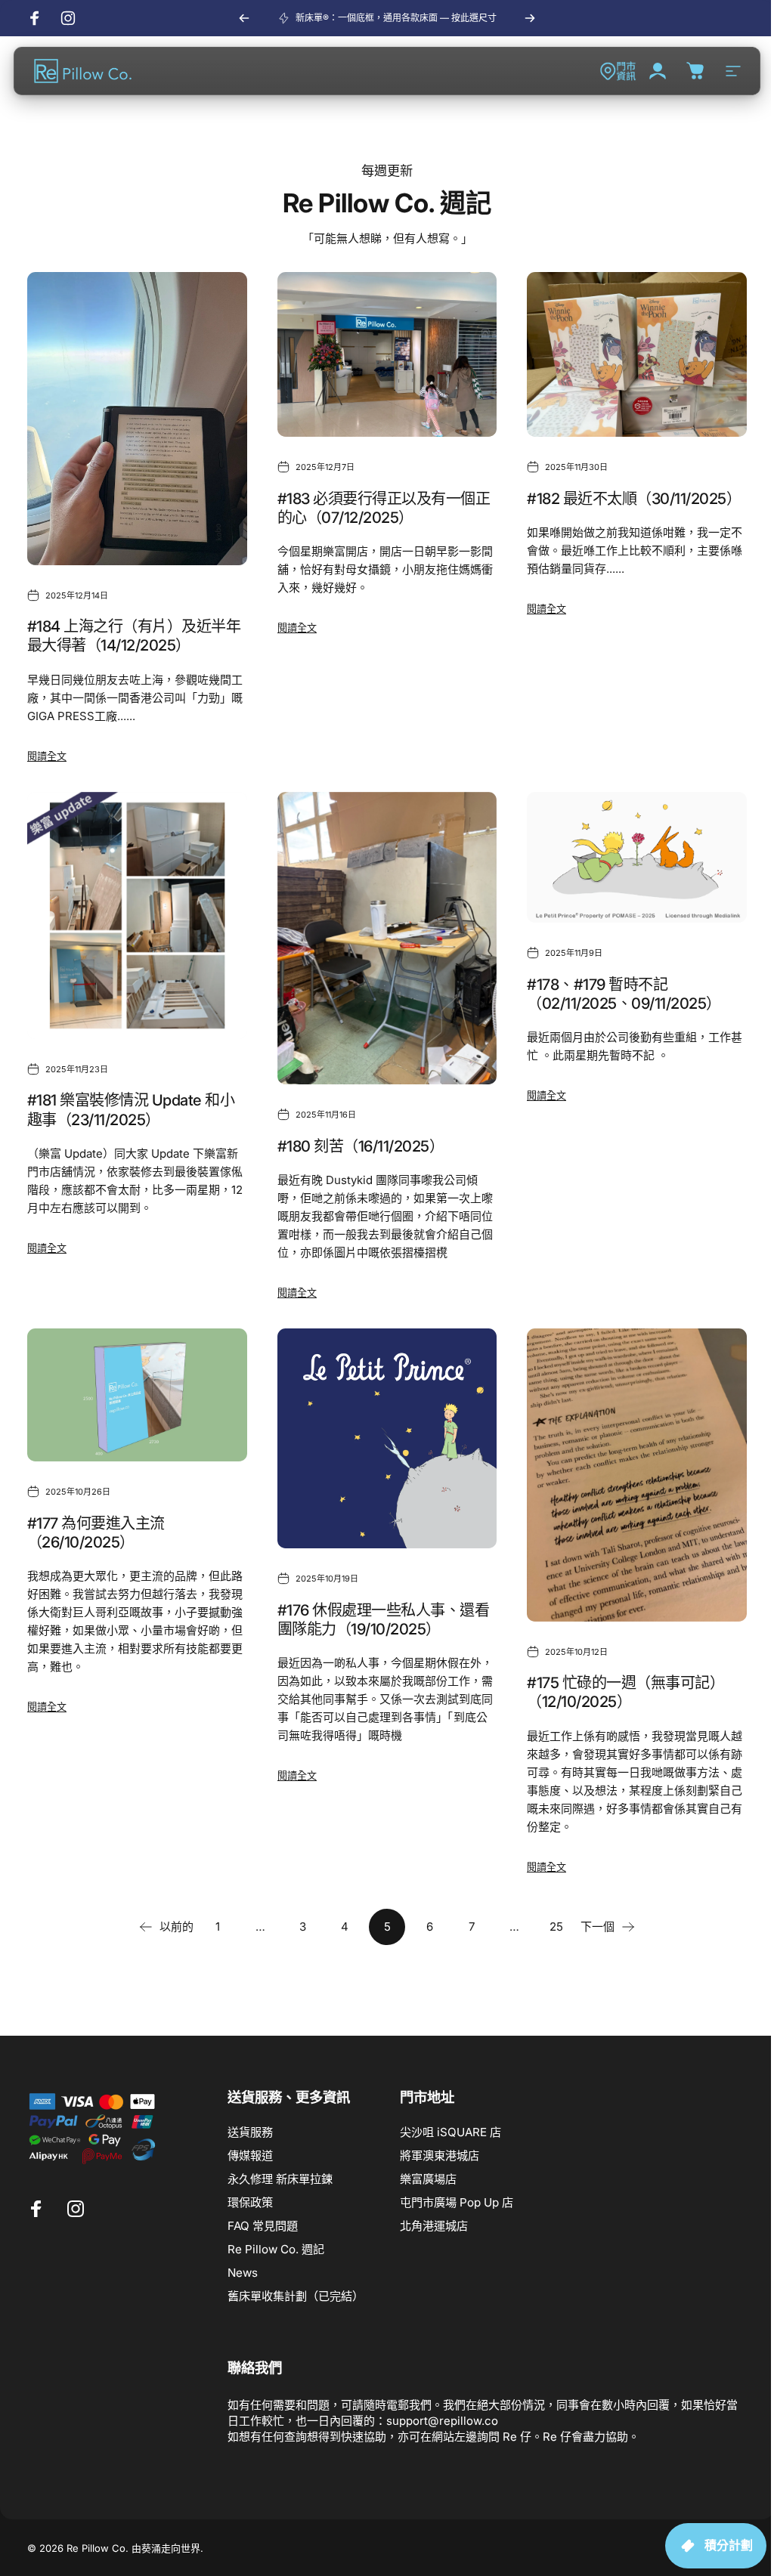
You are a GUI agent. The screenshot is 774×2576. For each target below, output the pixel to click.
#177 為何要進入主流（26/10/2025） (96, 1533)
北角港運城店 (434, 2226)
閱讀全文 (47, 756)
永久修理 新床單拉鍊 (280, 2179)
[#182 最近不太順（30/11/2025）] (637, 354)
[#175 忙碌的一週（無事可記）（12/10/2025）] (637, 1475)
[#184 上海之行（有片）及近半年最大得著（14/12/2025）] (137, 419)
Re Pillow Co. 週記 (276, 2249)
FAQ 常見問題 (263, 2226)
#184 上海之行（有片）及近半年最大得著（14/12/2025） (134, 636)
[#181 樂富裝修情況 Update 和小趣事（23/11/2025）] (137, 915)
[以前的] (244, 18)
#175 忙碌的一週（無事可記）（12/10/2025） (625, 1692)
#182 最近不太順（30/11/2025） (634, 499)
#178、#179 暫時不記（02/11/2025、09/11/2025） (624, 994)
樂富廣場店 (428, 2179)
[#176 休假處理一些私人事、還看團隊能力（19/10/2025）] (387, 1438)
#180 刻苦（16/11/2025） (361, 1146)
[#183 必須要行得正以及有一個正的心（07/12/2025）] (387, 354)
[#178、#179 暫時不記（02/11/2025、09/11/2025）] (637, 857)
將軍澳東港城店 (440, 2155)
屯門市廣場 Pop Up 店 (457, 2202)
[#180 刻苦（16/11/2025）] (387, 939)
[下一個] (530, 18)
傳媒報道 (250, 2155)
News (243, 2273)
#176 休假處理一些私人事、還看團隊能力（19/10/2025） (383, 1620)
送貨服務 (250, 2132)
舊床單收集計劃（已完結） (296, 2296)
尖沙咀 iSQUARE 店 (450, 2132)
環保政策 (250, 2202)
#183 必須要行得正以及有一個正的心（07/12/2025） (384, 508)
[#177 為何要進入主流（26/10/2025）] (137, 1395)
